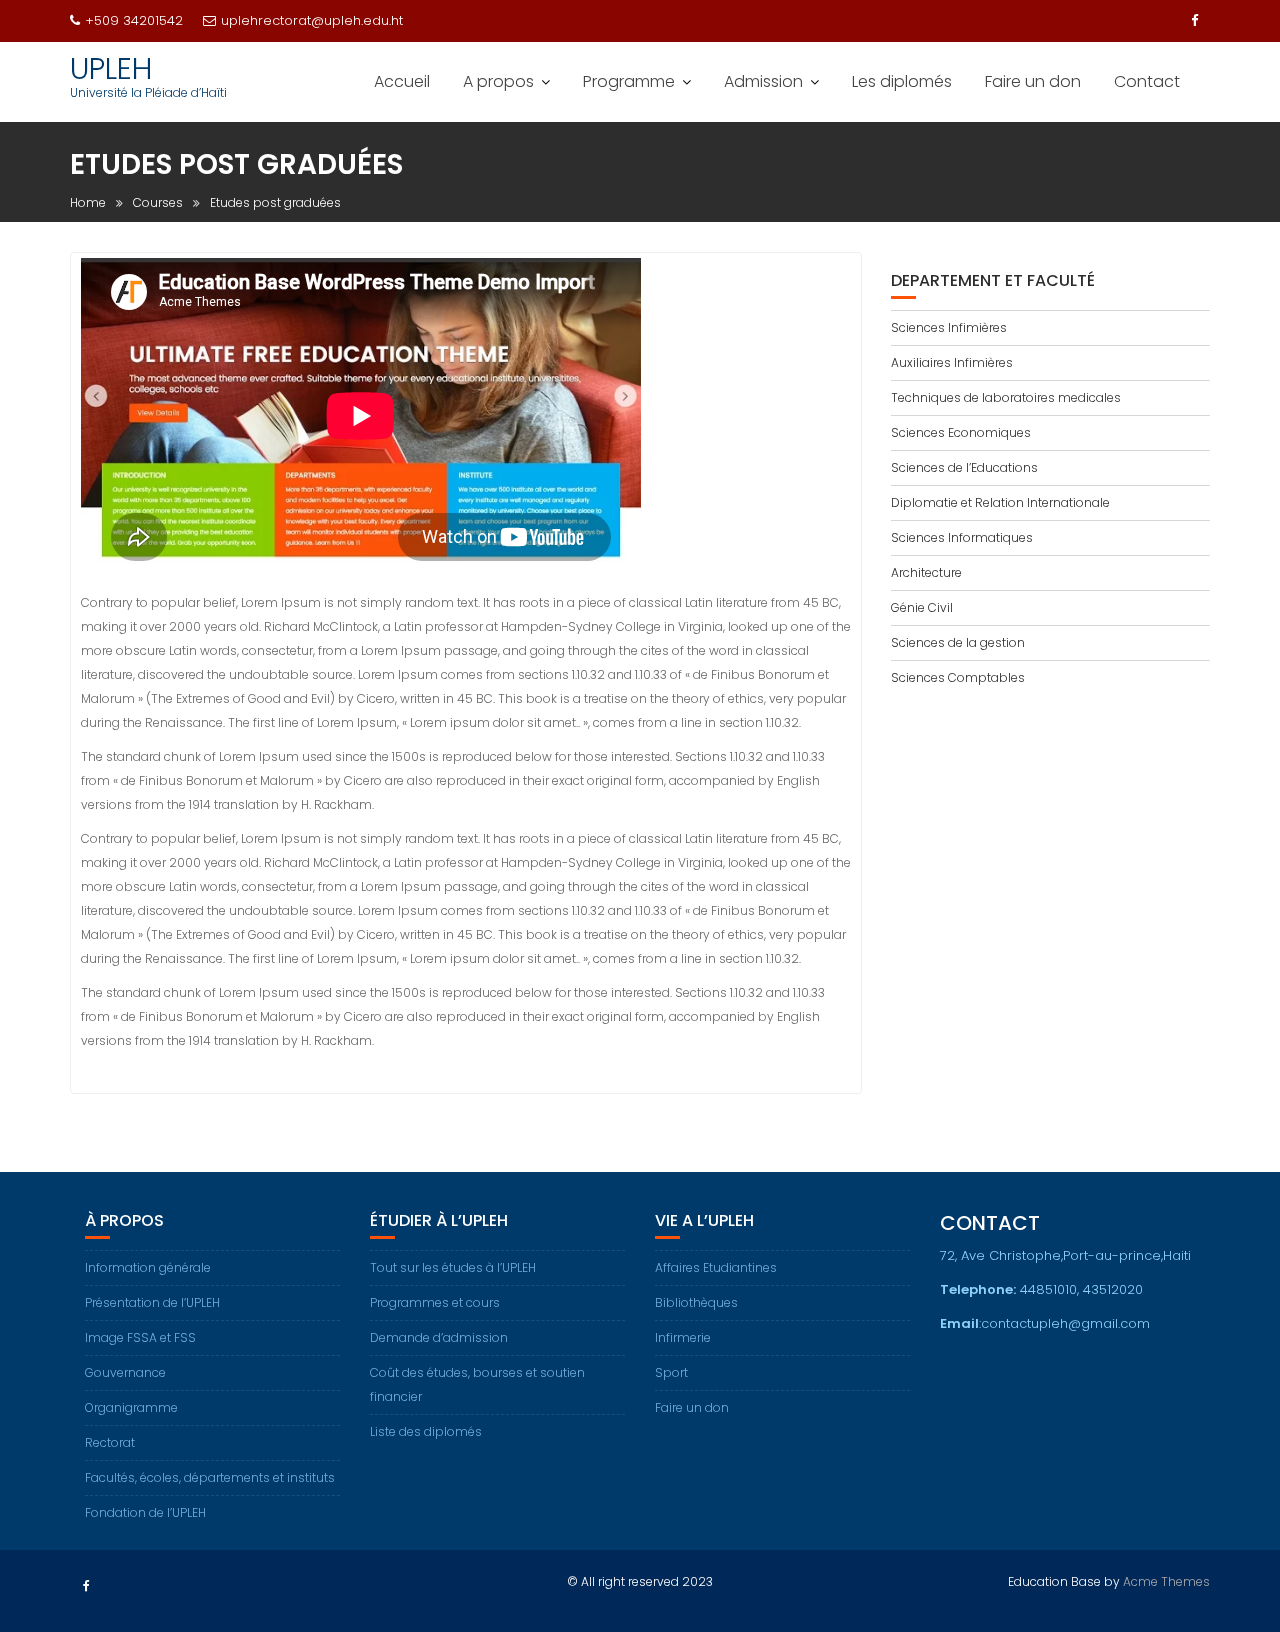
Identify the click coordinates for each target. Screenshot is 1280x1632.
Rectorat (110, 1442)
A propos (498, 81)
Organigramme (131, 1407)
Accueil (402, 81)
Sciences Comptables (958, 677)
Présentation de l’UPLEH (152, 1302)
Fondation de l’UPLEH (145, 1512)
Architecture (926, 572)
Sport (671, 1372)
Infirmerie (683, 1337)
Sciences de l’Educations (964, 467)
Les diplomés (902, 81)
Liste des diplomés (426, 1431)
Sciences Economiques (961, 432)
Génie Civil (922, 607)
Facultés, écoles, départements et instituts (210, 1477)
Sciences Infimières (949, 327)
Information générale (148, 1267)
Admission (763, 81)
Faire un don (1033, 81)
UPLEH (111, 68)
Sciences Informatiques (962, 537)
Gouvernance (125, 1372)
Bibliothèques (696, 1302)
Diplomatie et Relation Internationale (1000, 502)
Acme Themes (1166, 1581)
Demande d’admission (439, 1337)
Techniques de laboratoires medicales (1006, 397)
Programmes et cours (435, 1302)
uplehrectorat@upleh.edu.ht (312, 20)
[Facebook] (1194, 21)
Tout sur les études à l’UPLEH (453, 1267)
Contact (1147, 81)
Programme (629, 81)
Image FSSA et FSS (140, 1337)
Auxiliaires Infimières (952, 362)
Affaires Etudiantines (716, 1267)
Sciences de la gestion (958, 642)
